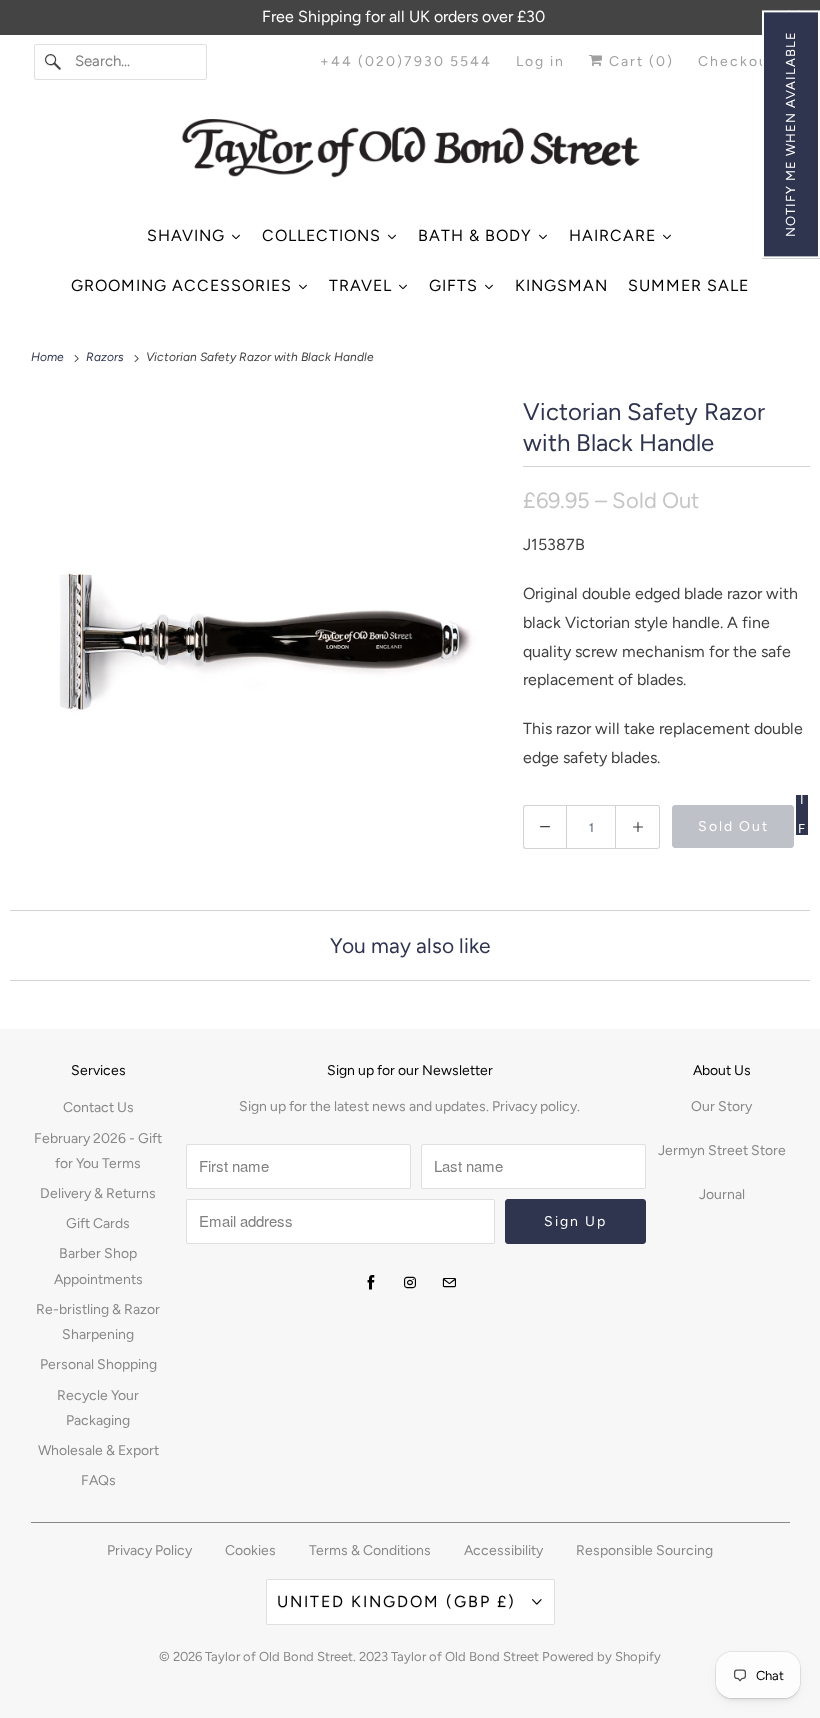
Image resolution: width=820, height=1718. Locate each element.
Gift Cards (98, 1223)
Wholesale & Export (98, 1450)
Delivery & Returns (98, 1193)
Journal (722, 1194)
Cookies (250, 1550)
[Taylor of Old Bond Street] (410, 155)
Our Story (721, 1106)
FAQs (98, 1480)
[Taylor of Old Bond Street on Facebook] (371, 1283)
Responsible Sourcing (644, 1550)
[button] (791, 134)
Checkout (737, 61)
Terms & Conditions (370, 1550)
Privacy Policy (149, 1550)
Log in (540, 61)
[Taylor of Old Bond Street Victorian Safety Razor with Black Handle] (256, 637)
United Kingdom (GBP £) (399, 1601)
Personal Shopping (98, 1364)
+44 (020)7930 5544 (406, 61)
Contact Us (98, 1107)
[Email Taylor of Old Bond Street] (449, 1283)
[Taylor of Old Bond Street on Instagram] (410, 1283)
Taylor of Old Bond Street (279, 1656)
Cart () (639, 61)
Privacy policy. (536, 1106)
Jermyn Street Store (722, 1150)
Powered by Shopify (601, 1656)
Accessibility (503, 1550)
